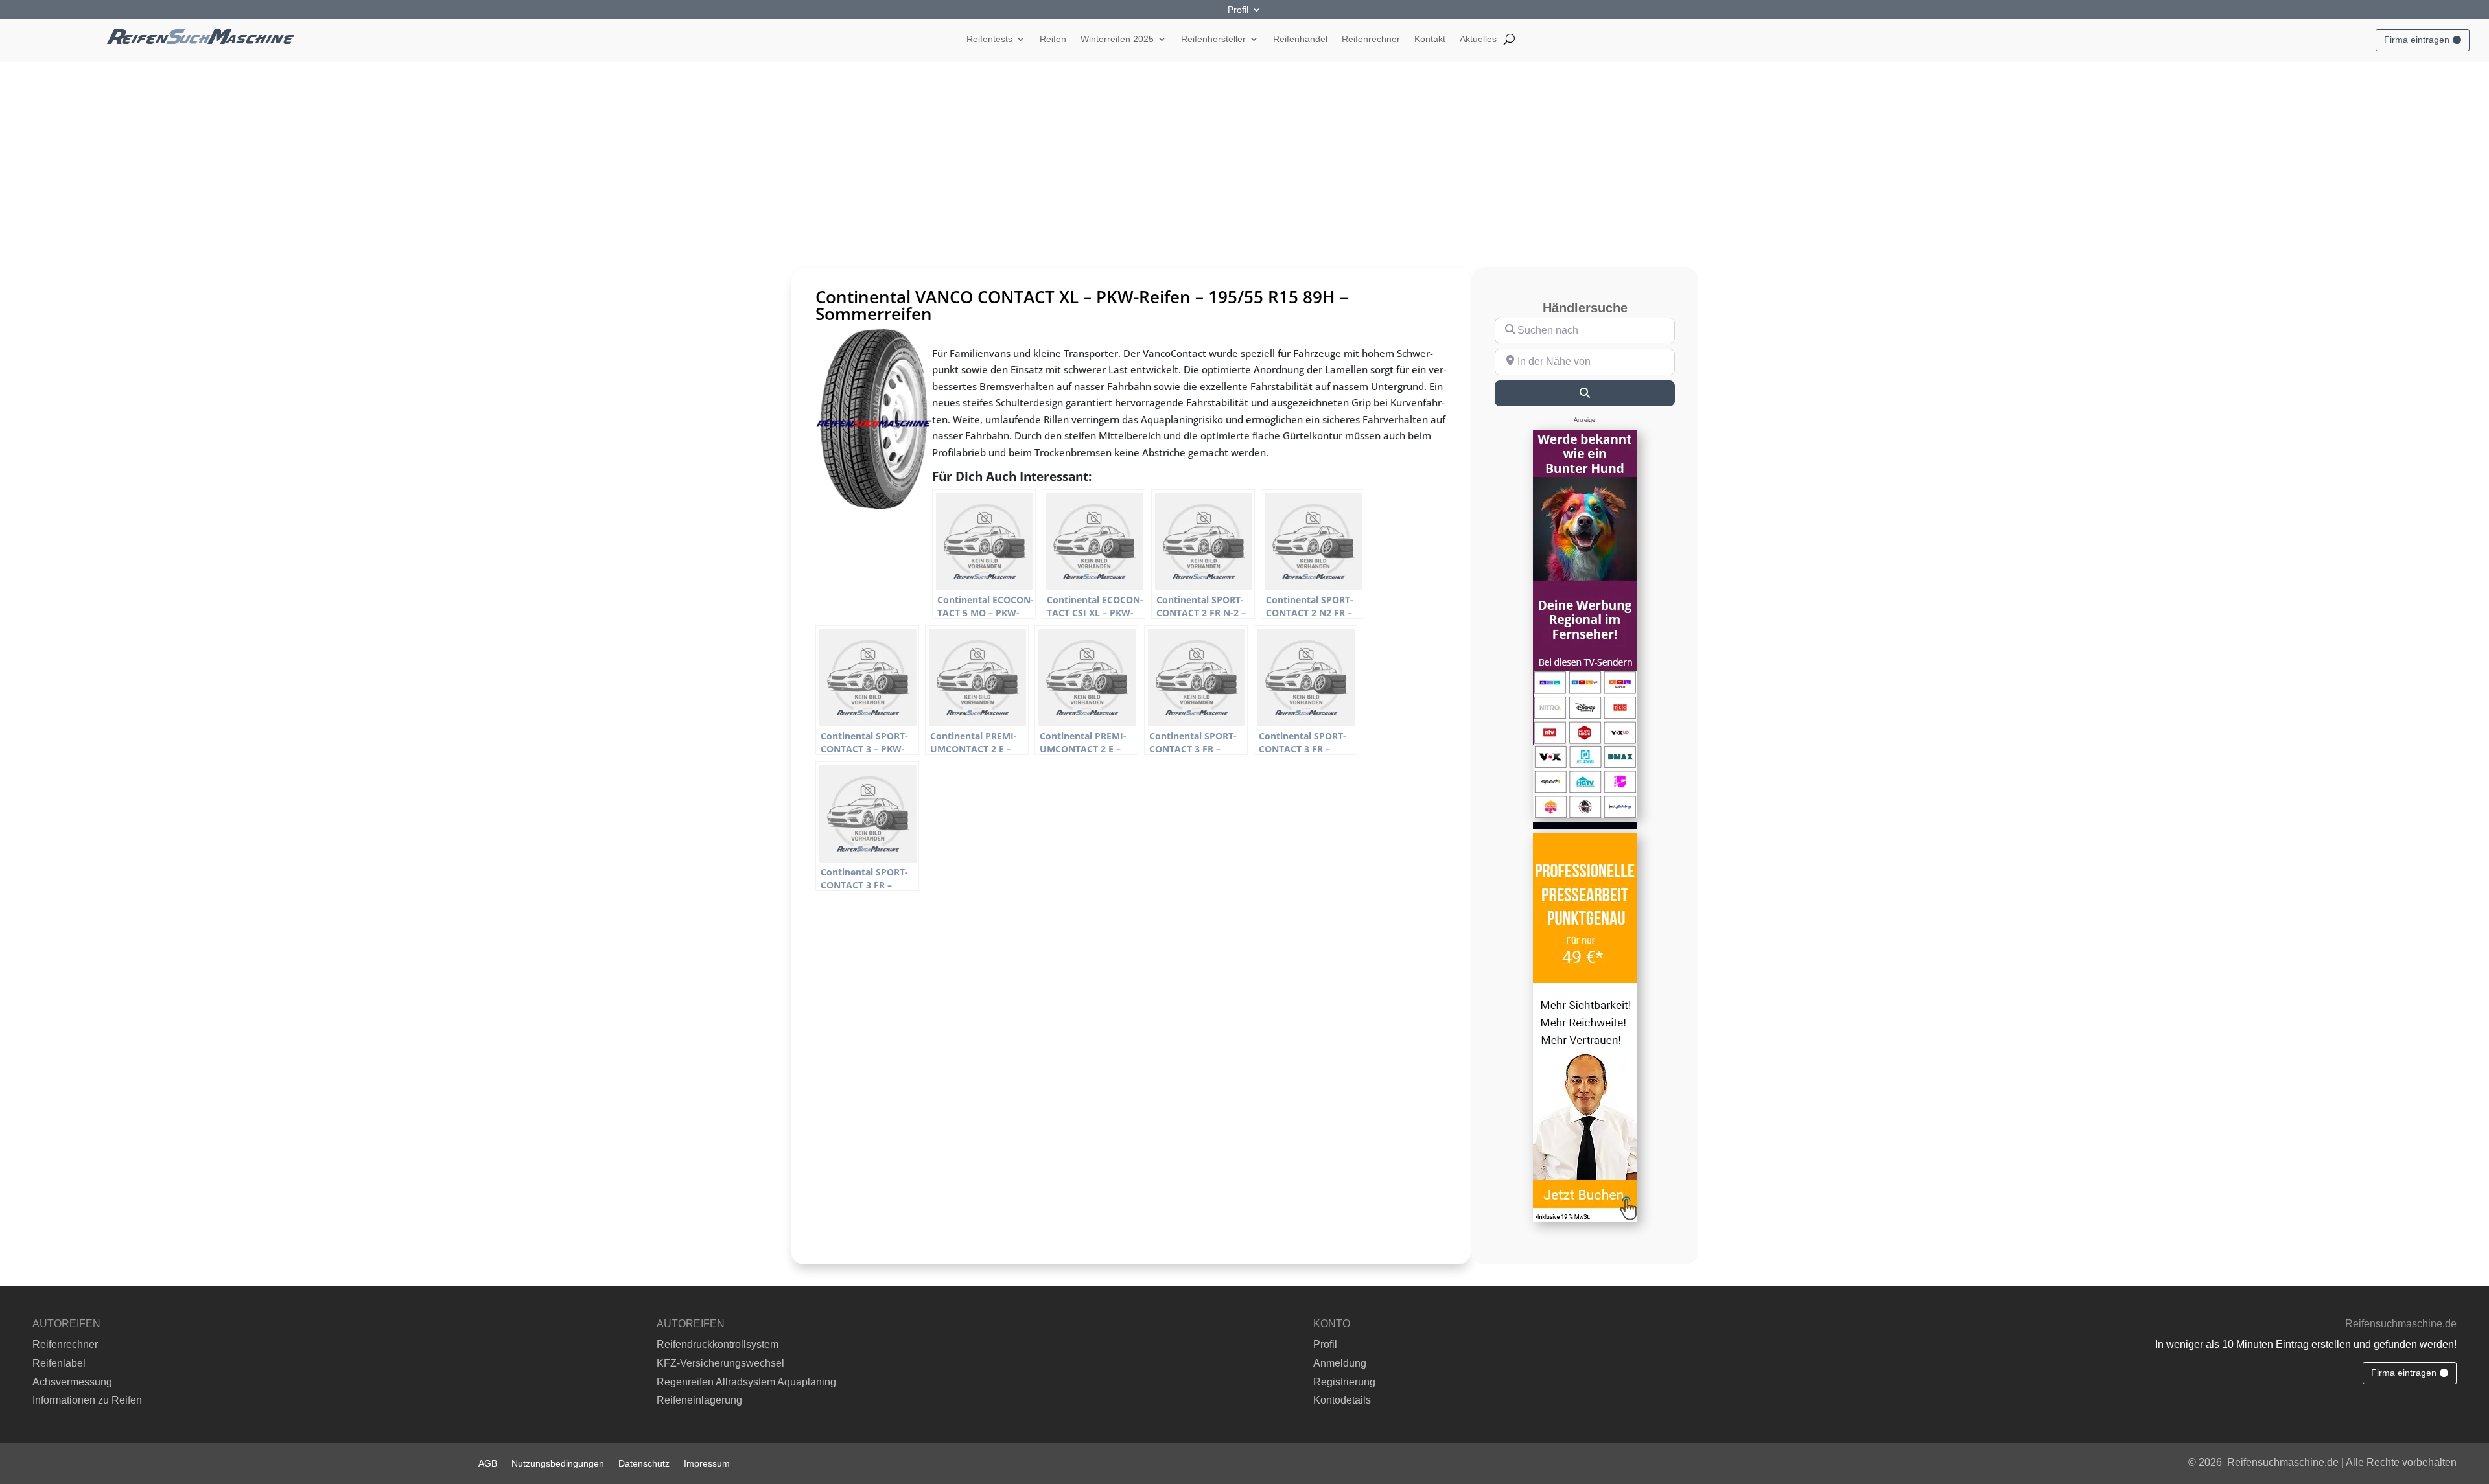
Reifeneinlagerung (699, 1400)
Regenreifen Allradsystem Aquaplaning (746, 1382)
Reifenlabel (59, 1363)
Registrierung (1344, 1382)
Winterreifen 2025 (1117, 39)
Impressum (707, 1463)
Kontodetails (1342, 1400)
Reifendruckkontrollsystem (718, 1344)
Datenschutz (644, 1463)
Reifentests (989, 39)
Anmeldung (1340, 1363)
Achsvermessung (72, 1382)
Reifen (1053, 39)
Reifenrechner (1371, 39)
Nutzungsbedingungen (558, 1463)
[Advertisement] (1244, 159)
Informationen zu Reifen (87, 1400)
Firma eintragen (2417, 40)
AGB (488, 1463)
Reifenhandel (1300, 39)
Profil (1238, 10)
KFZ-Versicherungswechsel (720, 1363)
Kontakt (1430, 39)
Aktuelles (1478, 39)
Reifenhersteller (1213, 39)
